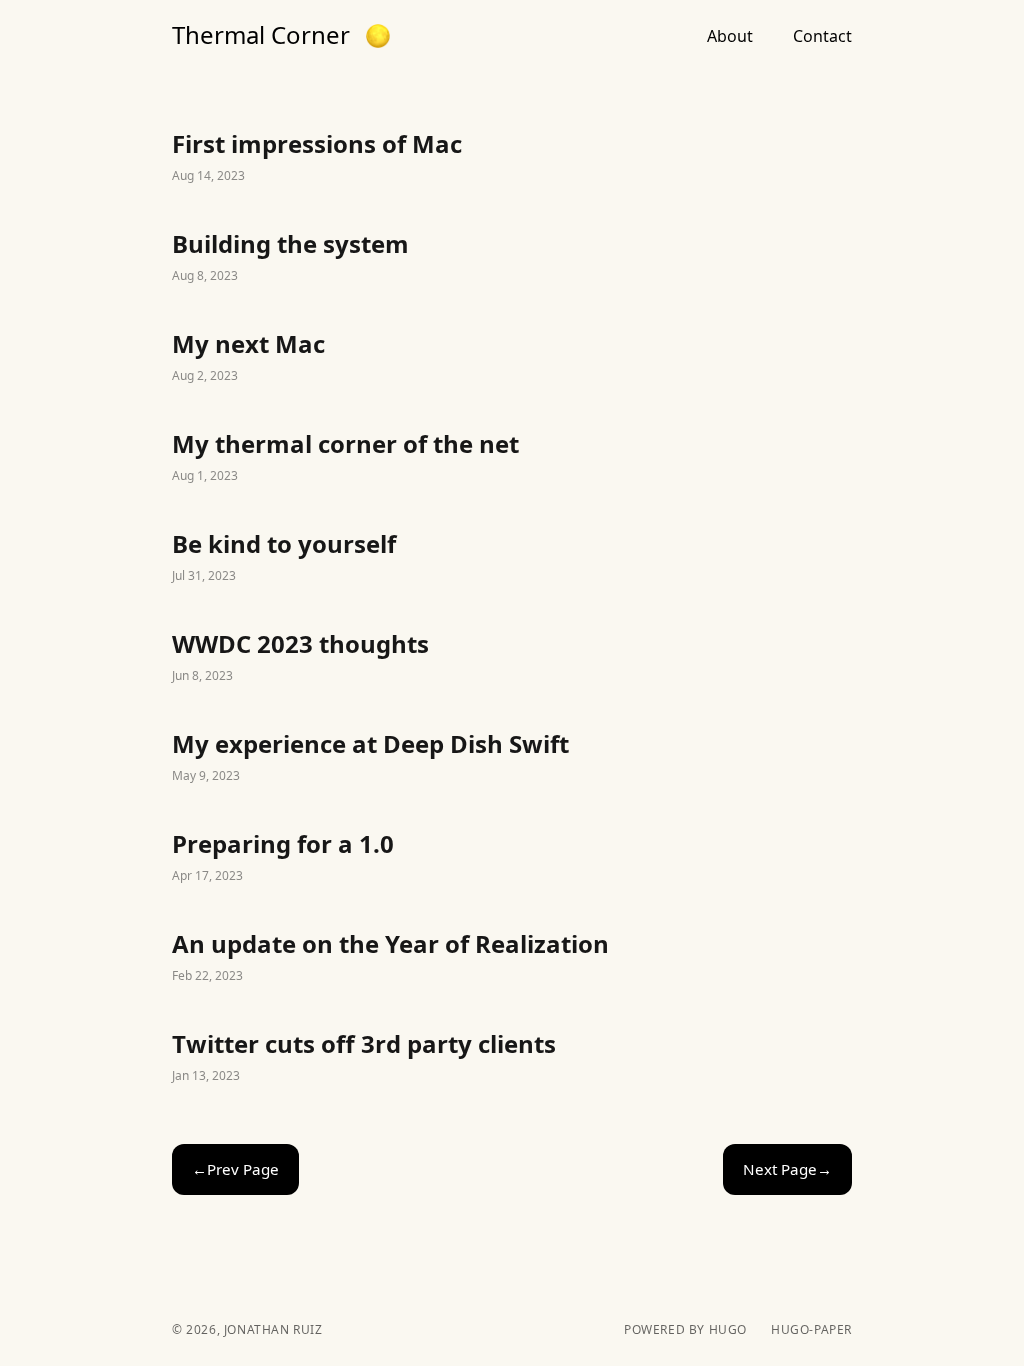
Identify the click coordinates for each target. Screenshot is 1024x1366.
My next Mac (512, 358)
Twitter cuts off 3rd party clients (512, 1058)
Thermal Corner (261, 35)
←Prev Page (235, 1169)
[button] (378, 36)
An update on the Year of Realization (512, 958)
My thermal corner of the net (512, 458)
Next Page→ (787, 1169)
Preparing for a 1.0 (512, 858)
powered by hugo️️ (685, 1330)
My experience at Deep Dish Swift (512, 758)
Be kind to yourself (512, 558)
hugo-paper (811, 1330)
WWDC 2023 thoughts (512, 658)
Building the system (512, 258)
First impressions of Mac (512, 158)
